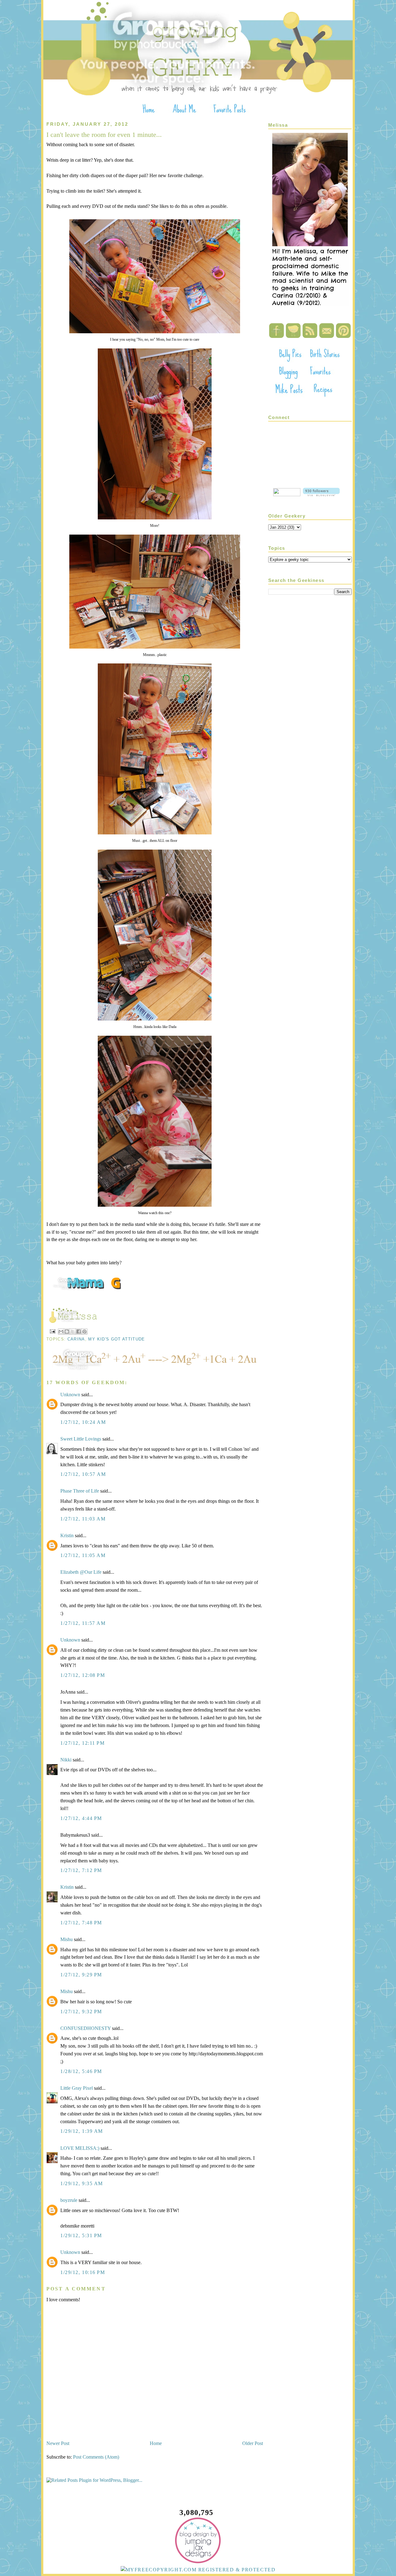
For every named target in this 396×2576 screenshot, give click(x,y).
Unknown (70, 1395)
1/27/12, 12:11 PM (83, 1743)
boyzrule (69, 2200)
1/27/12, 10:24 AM (83, 1422)
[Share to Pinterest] (84, 1332)
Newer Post (58, 2443)
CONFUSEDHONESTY (86, 2028)
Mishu (67, 1939)
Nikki (66, 1760)
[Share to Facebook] (79, 1332)
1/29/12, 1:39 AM (82, 2131)
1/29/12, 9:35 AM (82, 2183)
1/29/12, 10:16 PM (83, 2272)
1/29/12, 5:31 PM (81, 2235)
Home (156, 2443)
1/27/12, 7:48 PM (81, 1923)
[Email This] (61, 1332)
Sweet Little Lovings (81, 1439)
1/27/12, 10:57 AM (83, 1474)
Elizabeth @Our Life (81, 1572)
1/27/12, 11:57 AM (83, 1623)
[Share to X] (73, 1332)
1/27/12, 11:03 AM (83, 1519)
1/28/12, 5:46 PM (81, 2071)
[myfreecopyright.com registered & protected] (198, 2570)
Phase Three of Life (80, 1491)
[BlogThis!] (67, 1332)
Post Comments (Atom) (96, 2457)
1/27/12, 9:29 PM (81, 1975)
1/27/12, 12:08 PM (83, 1675)
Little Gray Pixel (77, 2088)
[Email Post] (52, 1331)
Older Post (253, 2443)
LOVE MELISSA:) (80, 2148)
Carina (76, 1339)
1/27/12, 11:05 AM (83, 1555)
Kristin (67, 1535)
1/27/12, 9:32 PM (81, 2012)
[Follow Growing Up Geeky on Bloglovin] (321, 494)
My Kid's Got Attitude (116, 1339)
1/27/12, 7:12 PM (81, 1870)
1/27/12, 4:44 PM (81, 1818)
